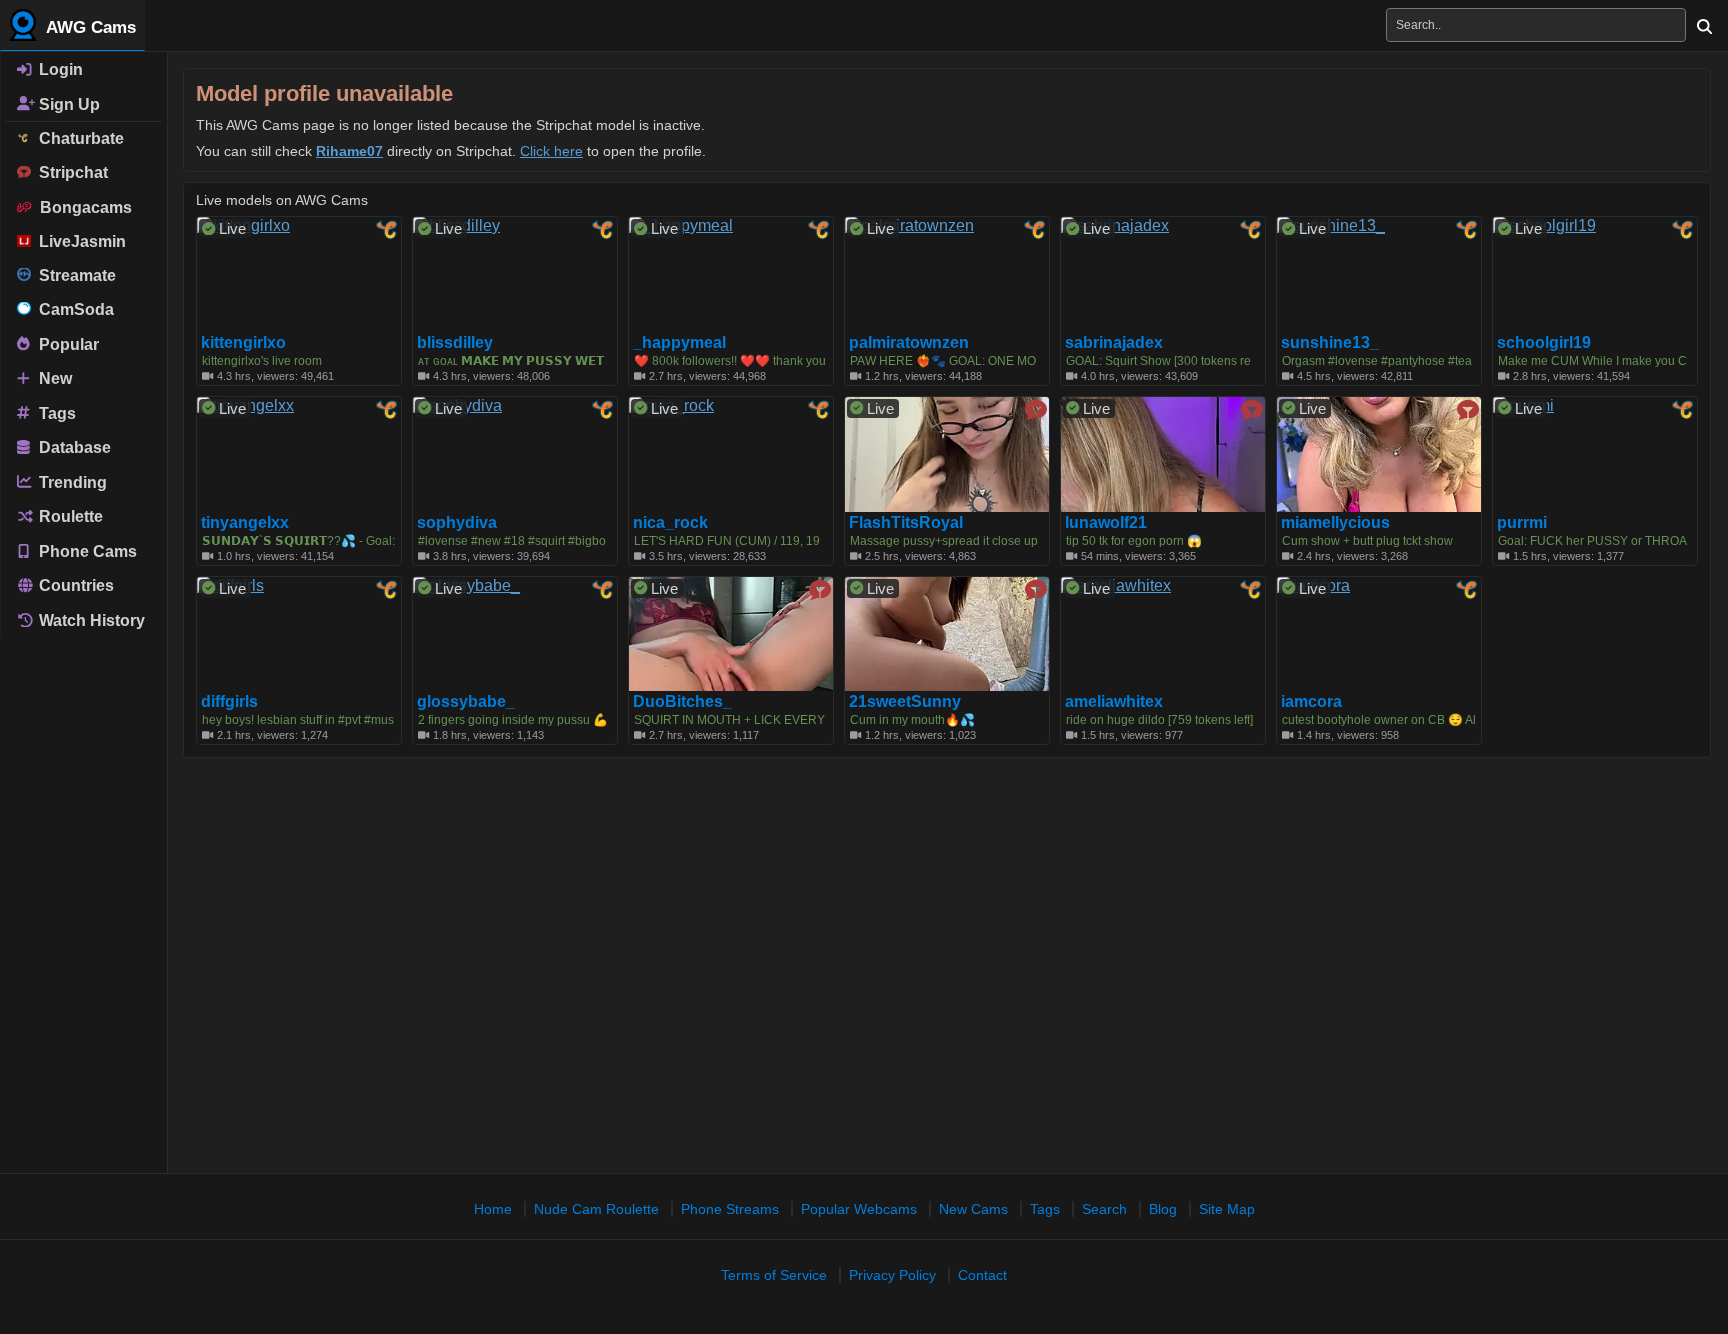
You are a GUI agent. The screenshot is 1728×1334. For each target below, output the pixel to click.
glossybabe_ (466, 702)
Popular (67, 343)
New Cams (973, 1209)
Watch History (90, 620)
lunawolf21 (1106, 523)
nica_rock (670, 523)
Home (493, 1209)
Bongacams (82, 207)
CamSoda (72, 309)
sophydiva (457, 523)
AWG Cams (89, 27)
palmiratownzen (909, 343)
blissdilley (455, 343)
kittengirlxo (243, 343)
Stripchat (69, 172)
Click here (551, 151)
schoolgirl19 (1544, 343)
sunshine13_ (1330, 343)
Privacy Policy (892, 1275)
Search (1104, 1209)
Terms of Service (774, 1275)
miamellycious (1335, 523)
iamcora (1311, 702)
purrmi (1522, 523)
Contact (982, 1275)
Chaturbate (77, 138)
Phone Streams (730, 1209)
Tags (55, 412)
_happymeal (679, 343)
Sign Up (67, 103)
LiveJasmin (78, 241)
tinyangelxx (245, 523)
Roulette (69, 516)
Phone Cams (86, 550)
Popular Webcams (859, 1209)
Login (59, 69)
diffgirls (229, 702)
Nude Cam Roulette (596, 1209)
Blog (1163, 1209)
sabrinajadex (1114, 343)
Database (73, 447)
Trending (71, 481)
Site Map (1227, 1209)
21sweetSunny (905, 702)
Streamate (73, 275)
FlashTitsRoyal (906, 523)
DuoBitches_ (682, 702)
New (53, 378)
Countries (74, 585)
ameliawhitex (1114, 702)
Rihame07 (349, 151)
